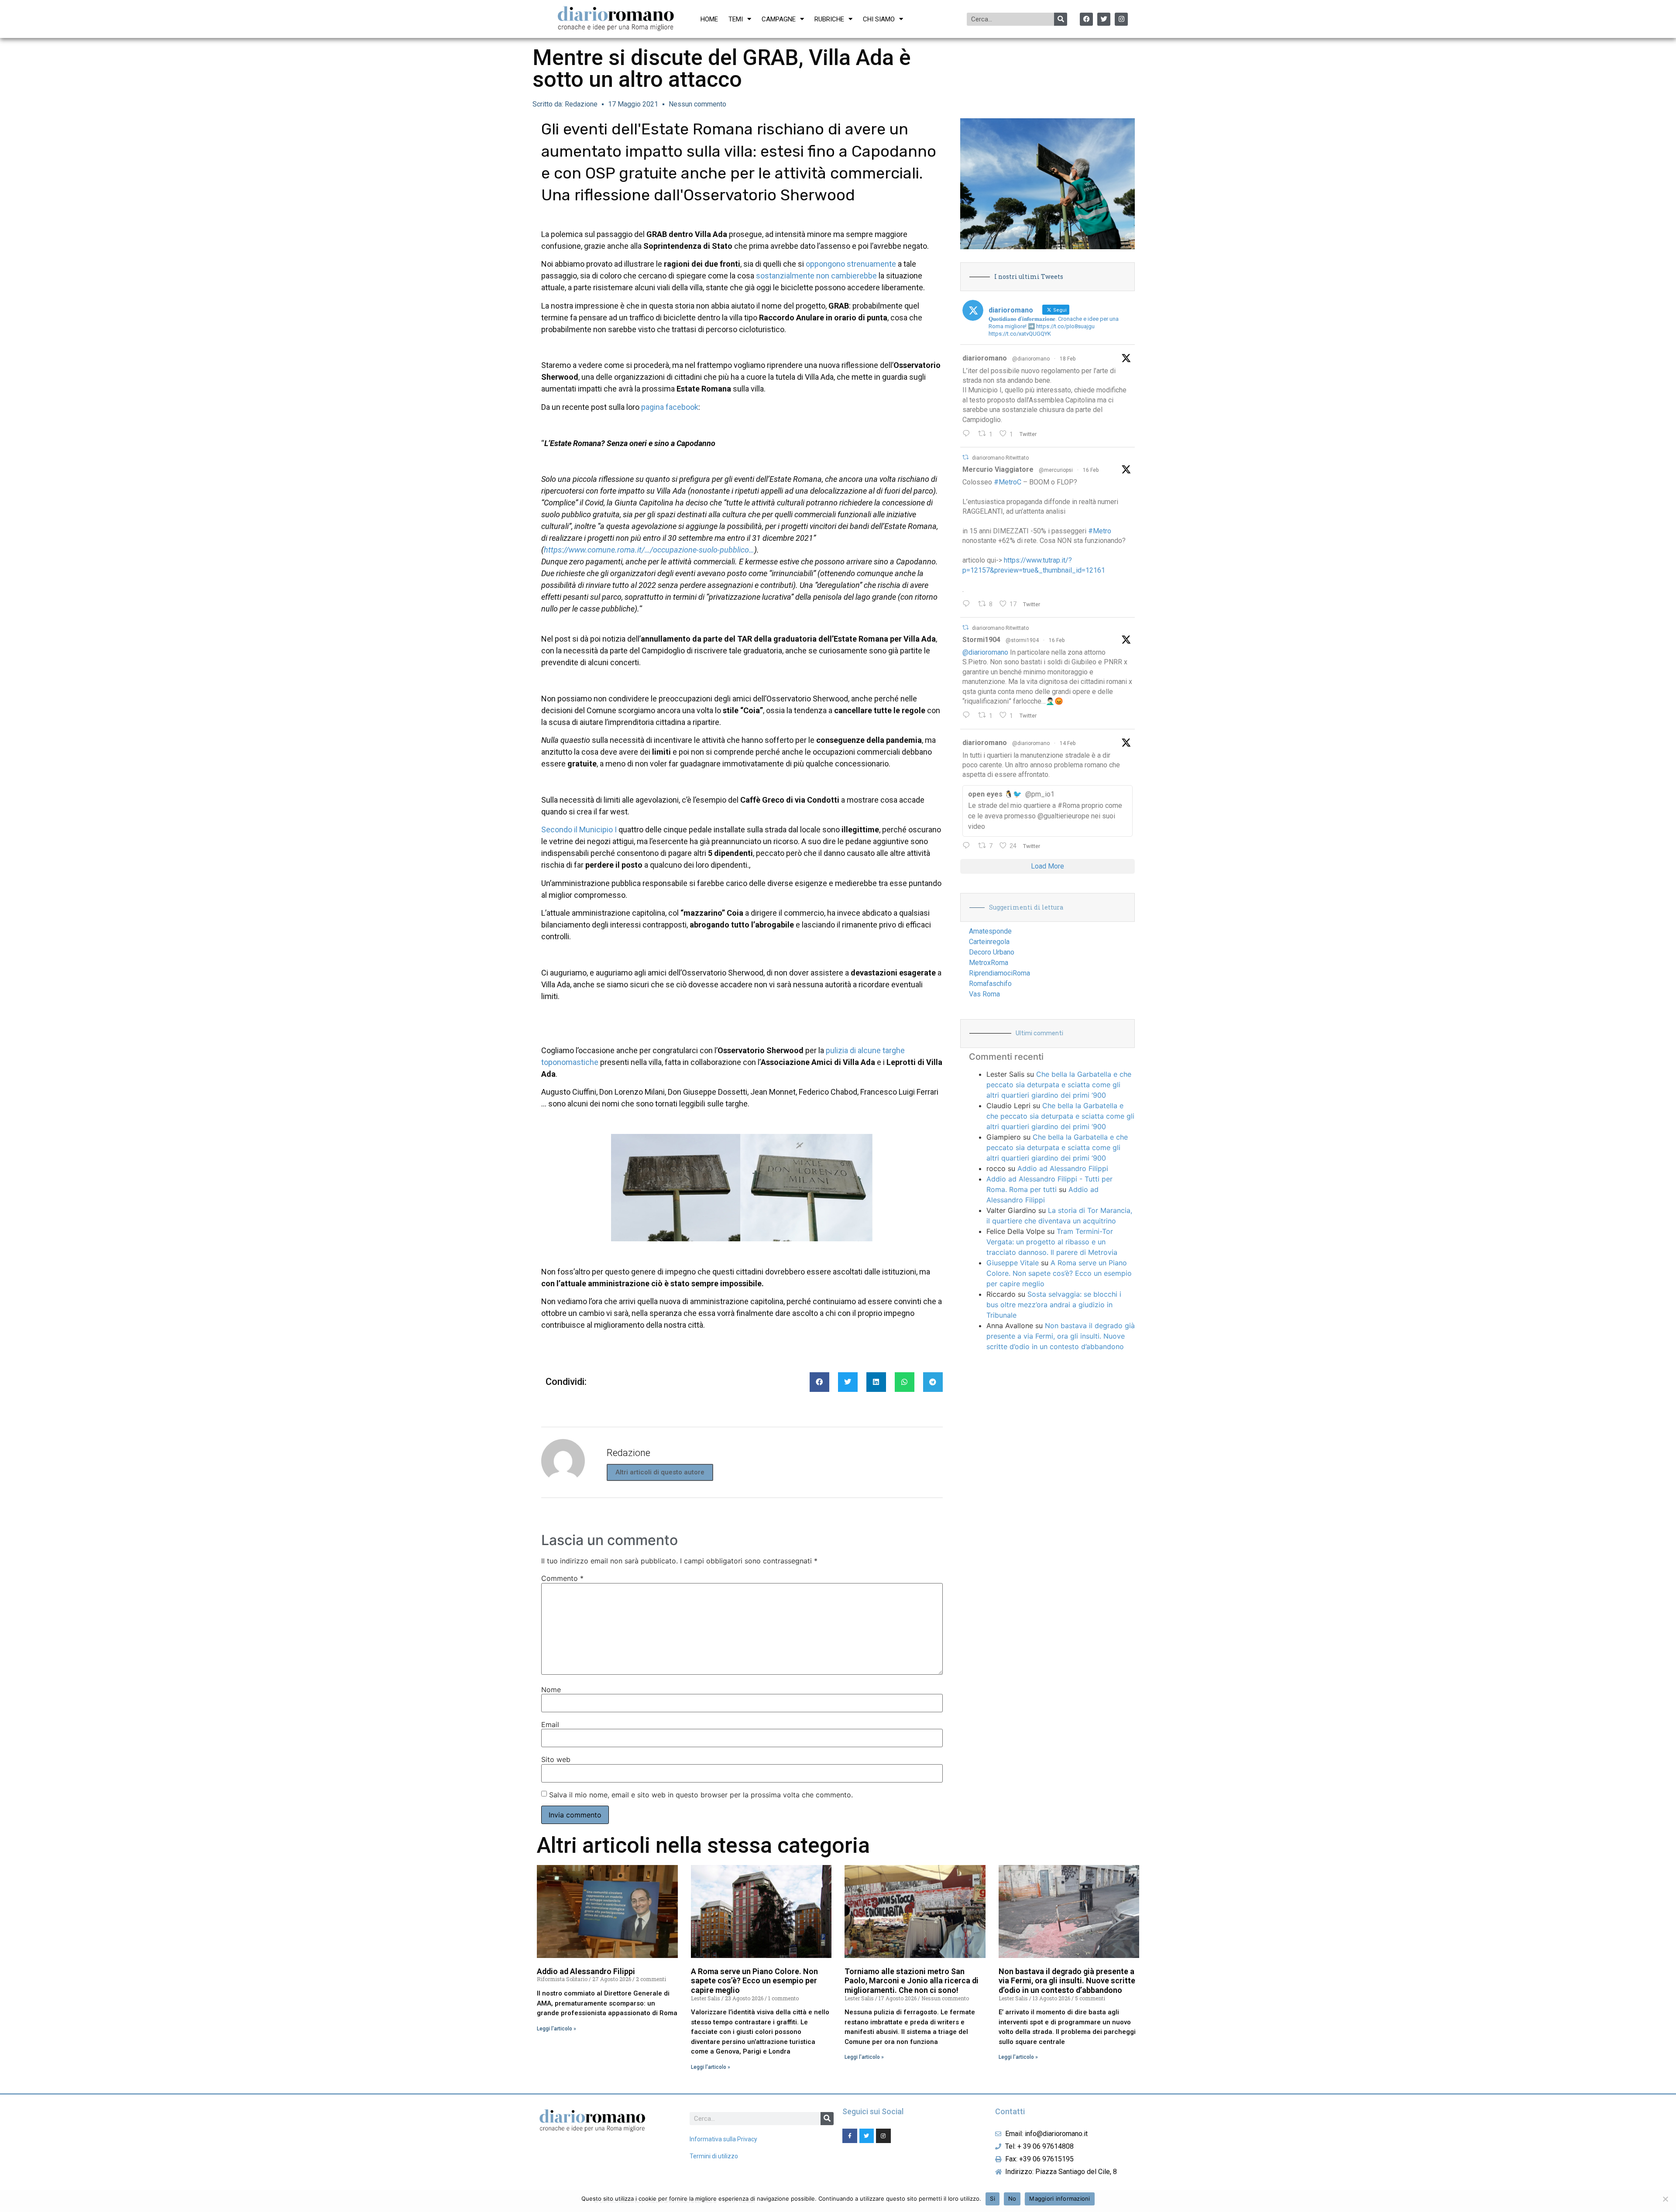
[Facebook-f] (850, 2136)
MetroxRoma (989, 963)
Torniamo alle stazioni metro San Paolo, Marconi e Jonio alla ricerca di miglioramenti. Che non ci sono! (912, 1981)
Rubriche (829, 19)
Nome (551, 1690)
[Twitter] (1104, 19)
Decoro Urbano (992, 952)
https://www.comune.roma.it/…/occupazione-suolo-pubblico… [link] (649, 550)
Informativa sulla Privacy (723, 2139)
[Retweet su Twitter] (965, 457)
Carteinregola (989, 942)
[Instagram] (1121, 19)
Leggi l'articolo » (556, 2029)
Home (709, 19)
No (1012, 2198)
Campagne (779, 19)
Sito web (556, 1759)
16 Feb (1091, 470)
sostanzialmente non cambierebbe (816, 276)
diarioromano (985, 358)
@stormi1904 (1022, 640)
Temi (736, 19)
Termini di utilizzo (714, 2156)
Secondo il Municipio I (579, 829)
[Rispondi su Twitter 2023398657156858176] (968, 716)
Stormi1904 (981, 640)
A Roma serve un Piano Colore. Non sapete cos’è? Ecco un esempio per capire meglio (1059, 1273)
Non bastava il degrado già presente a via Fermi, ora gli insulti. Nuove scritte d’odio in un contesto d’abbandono (1061, 1336)
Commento (562, 1578)
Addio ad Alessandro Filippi (1063, 1168)
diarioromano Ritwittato (1000, 458)
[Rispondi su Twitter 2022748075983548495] (968, 846)
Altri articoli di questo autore (660, 1472)
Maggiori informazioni (1060, 2198)
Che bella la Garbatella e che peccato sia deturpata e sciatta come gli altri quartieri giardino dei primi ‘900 (1059, 1085)
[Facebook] (1086, 19)
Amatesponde (990, 931)
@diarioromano (1031, 359)
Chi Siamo (879, 19)
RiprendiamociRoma (999, 973)
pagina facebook (670, 407)
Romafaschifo (990, 984)
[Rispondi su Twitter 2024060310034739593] (968, 434)
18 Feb (1068, 359)
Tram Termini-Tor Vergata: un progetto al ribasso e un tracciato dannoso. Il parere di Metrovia (1052, 1242)
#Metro (1100, 531)
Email (550, 1724)
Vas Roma (984, 994)
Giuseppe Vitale (1013, 1263)
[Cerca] (1061, 19)
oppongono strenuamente (851, 264)
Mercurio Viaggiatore (998, 469)
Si (993, 2198)
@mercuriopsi (1056, 470)
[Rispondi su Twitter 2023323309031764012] (968, 605)
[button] (819, 1382)
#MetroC (1008, 482)
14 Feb (1068, 743)
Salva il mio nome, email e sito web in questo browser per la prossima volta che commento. (701, 1795)
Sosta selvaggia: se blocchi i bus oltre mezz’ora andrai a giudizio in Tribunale (1054, 1305)
